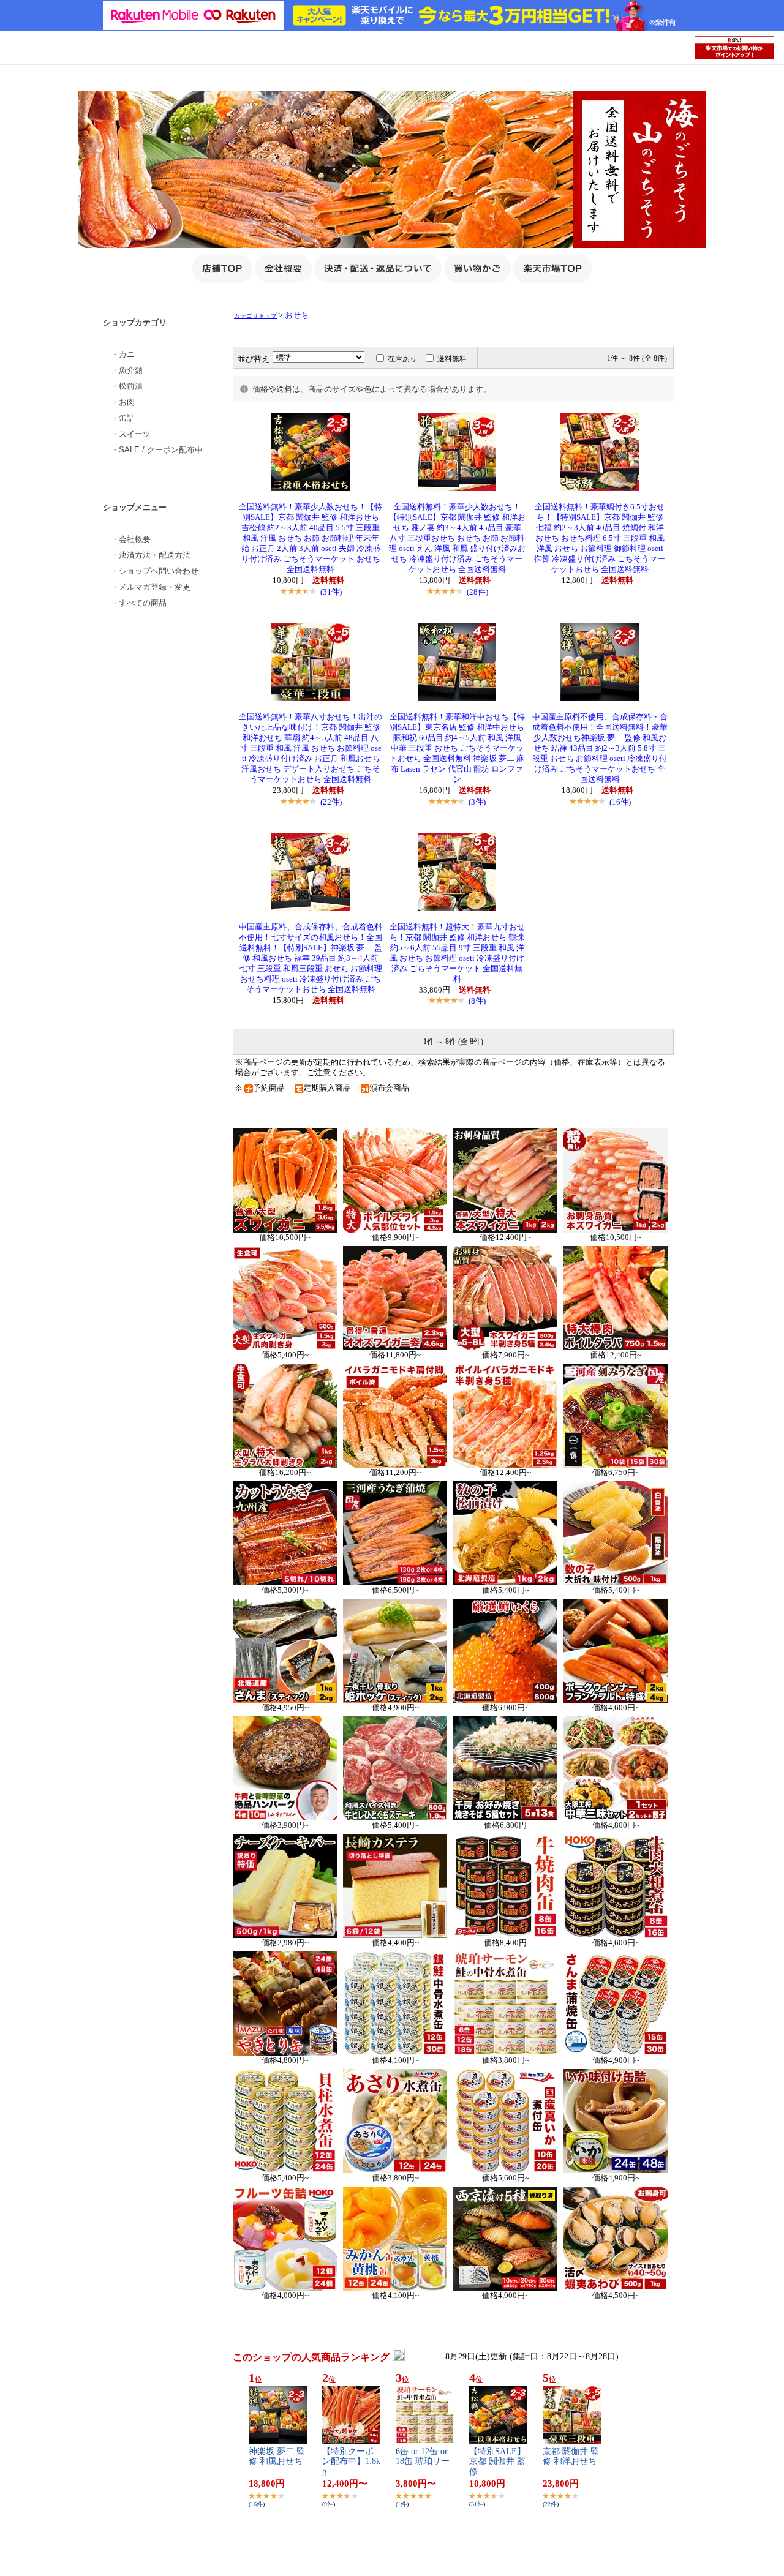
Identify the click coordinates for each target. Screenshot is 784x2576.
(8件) (477, 1001)
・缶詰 (123, 418)
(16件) (620, 802)
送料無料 (452, 359)
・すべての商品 (139, 603)
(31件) (331, 592)
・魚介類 (127, 370)
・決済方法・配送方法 (151, 555)
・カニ (123, 354)
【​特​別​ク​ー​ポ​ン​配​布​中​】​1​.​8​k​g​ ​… (351, 2462)
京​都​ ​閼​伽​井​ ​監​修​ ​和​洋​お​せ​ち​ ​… (571, 2462)
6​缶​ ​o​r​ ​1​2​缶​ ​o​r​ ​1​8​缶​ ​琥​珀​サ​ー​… (423, 2462)
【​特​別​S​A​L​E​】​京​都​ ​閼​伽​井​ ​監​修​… (497, 2462)
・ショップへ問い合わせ (155, 571)
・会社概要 (131, 539)
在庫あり (402, 359)
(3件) (477, 802)
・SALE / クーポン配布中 (157, 450)
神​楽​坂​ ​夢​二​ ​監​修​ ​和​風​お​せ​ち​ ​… (277, 2462)
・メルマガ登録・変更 (151, 587)
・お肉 (123, 402)
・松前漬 (127, 386)
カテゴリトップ (255, 316)
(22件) (331, 802)
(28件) (477, 592)
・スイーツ (131, 434)
